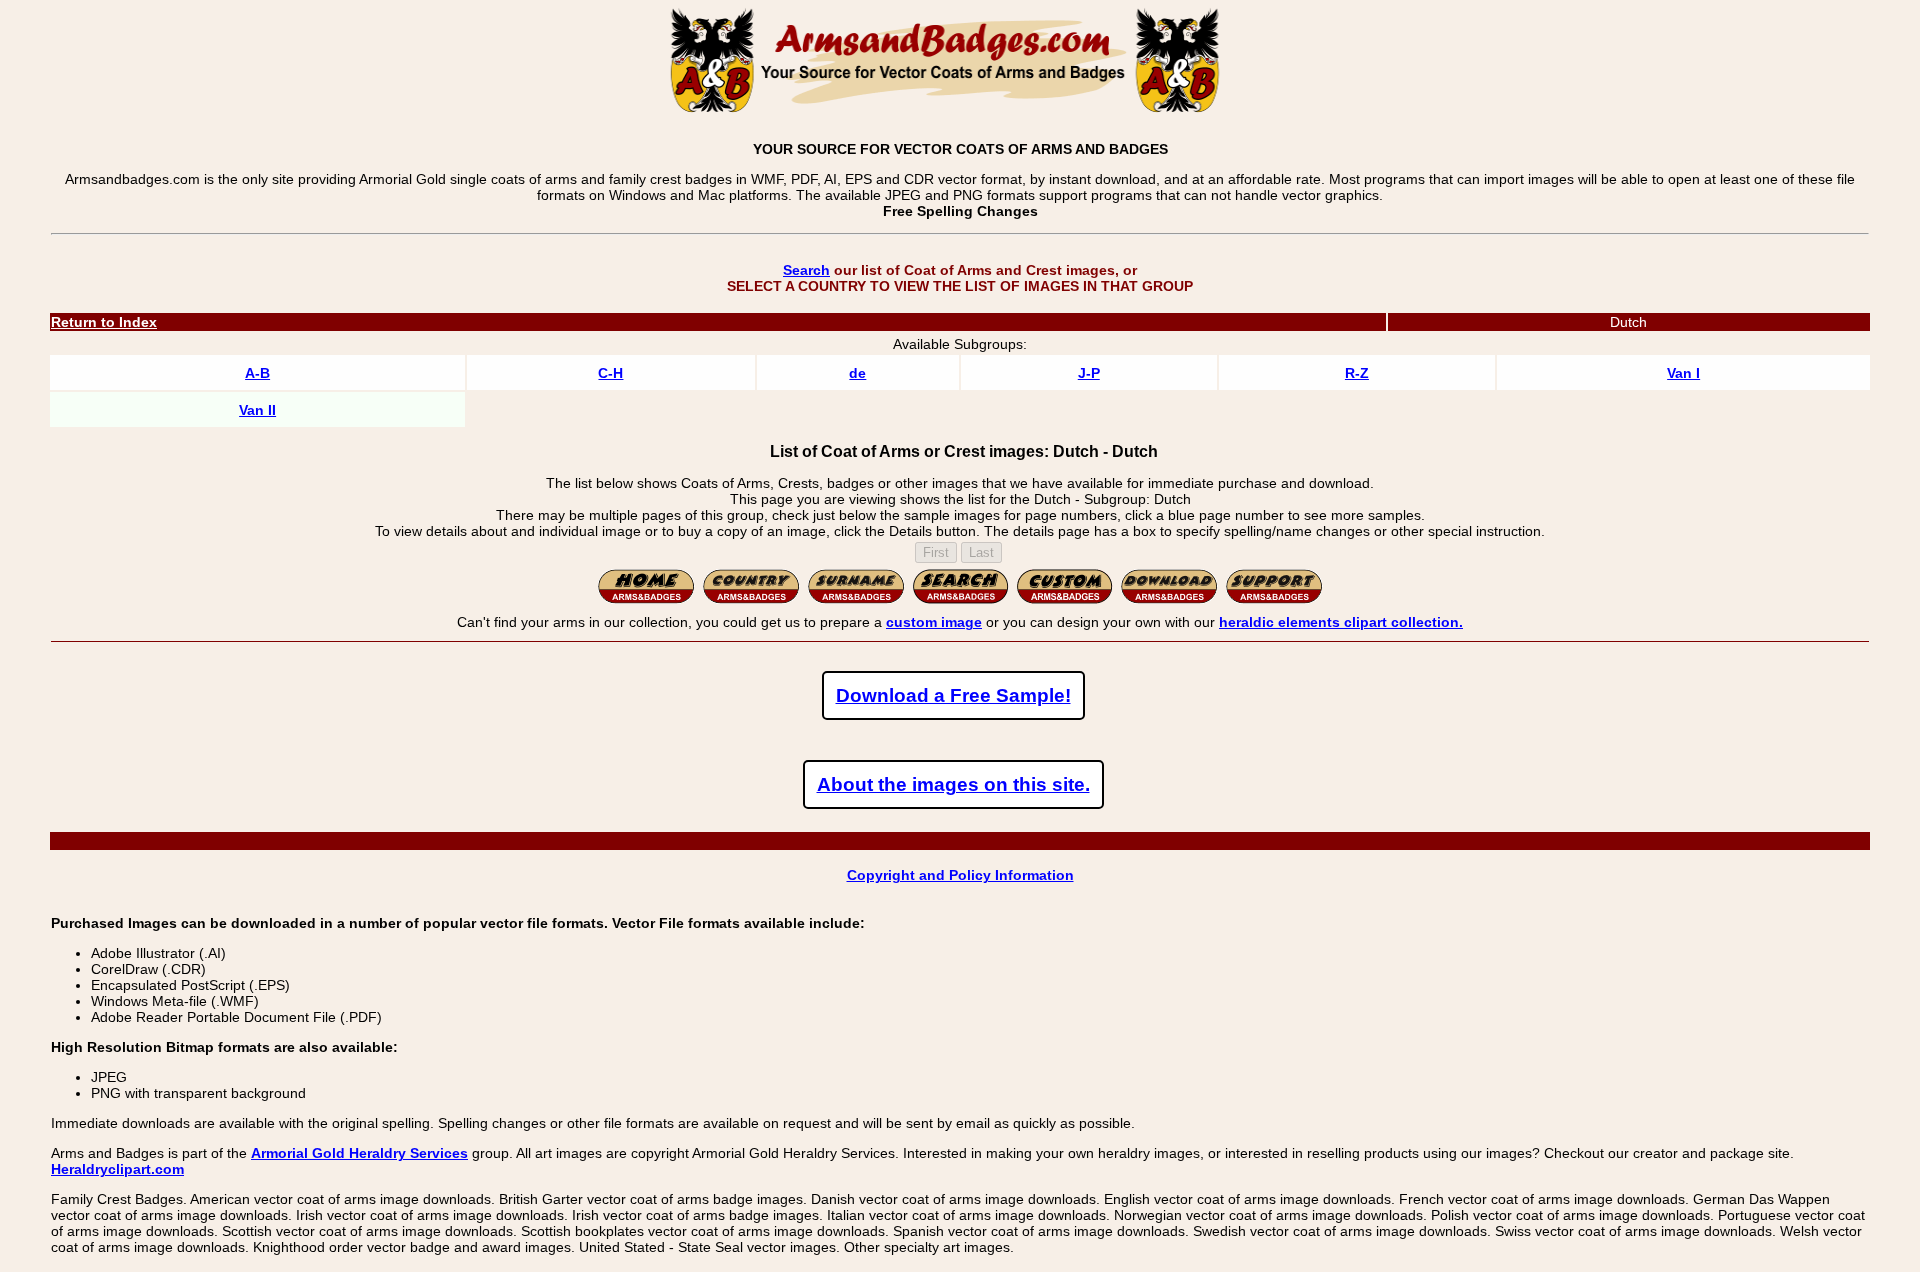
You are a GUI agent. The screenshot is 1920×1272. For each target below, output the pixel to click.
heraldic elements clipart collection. (1341, 622)
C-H (610, 373)
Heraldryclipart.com (117, 1169)
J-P (1089, 373)
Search (806, 270)
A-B (257, 373)
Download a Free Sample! (953, 695)
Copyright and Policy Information (960, 875)
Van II (257, 410)
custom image (934, 622)
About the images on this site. (953, 784)
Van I (1683, 373)
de (857, 373)
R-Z (1357, 373)
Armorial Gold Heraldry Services (359, 1153)
